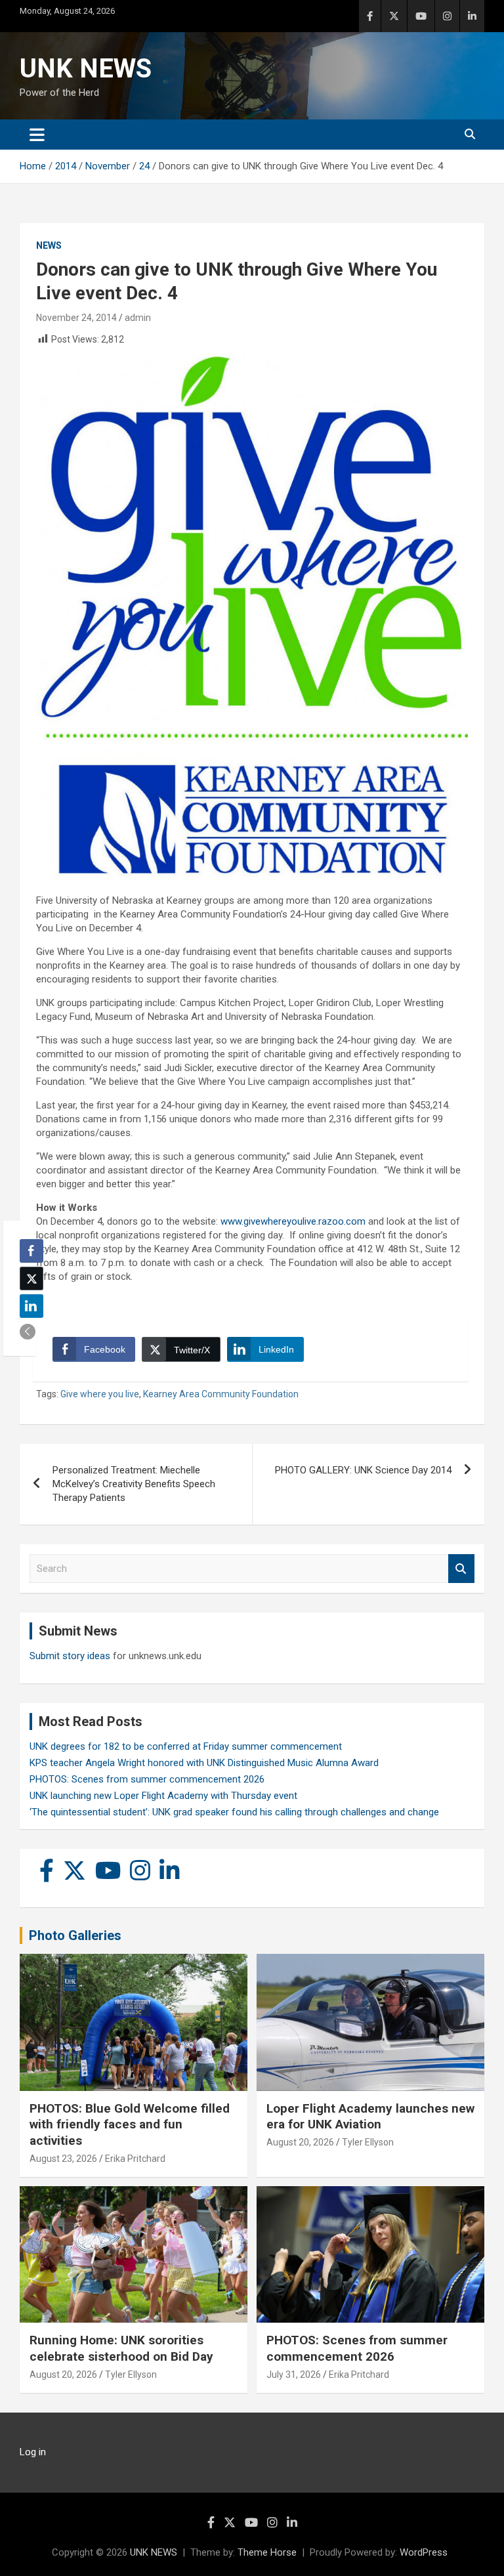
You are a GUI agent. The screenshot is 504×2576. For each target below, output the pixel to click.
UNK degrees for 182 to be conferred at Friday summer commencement (186, 1746)
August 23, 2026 (63, 2159)
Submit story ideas (70, 1656)
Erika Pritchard (135, 2159)
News (49, 245)
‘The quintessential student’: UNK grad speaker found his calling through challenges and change (234, 1812)
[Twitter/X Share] (31, 1278)
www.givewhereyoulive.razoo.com (293, 1221)
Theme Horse (267, 2552)
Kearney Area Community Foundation (221, 1394)
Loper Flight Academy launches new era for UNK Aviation (370, 2117)
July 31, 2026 (294, 2375)
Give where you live (100, 1394)
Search (461, 1569)
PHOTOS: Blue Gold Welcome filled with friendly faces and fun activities (130, 2124)
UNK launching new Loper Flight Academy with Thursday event (163, 1796)
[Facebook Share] (31, 1251)
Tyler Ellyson (368, 2142)
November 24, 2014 (76, 318)
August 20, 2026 (300, 2142)
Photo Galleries (75, 1935)
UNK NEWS (86, 69)
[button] (28, 1332)
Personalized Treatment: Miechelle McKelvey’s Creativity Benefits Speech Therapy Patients (134, 1484)
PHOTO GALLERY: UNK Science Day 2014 (363, 1470)
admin (138, 318)
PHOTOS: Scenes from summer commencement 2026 (147, 1779)
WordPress (424, 2552)
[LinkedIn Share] (31, 1306)
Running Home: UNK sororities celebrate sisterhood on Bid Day (121, 2348)
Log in (33, 2452)
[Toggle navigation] (37, 135)
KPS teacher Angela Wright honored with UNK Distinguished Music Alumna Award (204, 1763)
